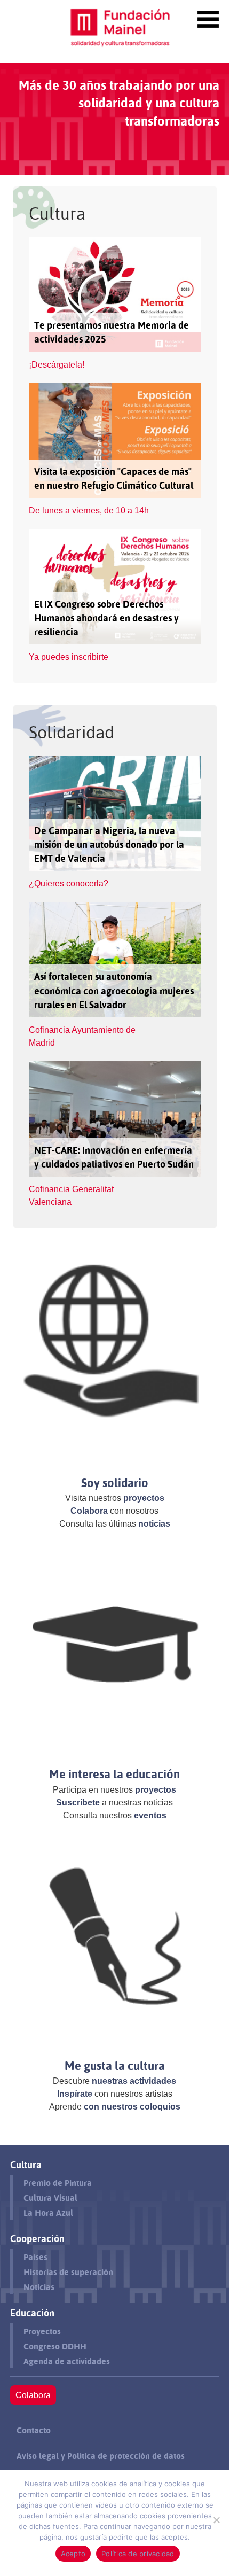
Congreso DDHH (55, 2347)
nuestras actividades (134, 2081)
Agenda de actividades (67, 2361)
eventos (150, 1815)
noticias (154, 1524)
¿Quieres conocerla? (69, 884)
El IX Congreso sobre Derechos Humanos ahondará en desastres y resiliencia (106, 618)
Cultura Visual (50, 2198)
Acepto (73, 2554)
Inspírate (75, 2094)
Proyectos (42, 2332)
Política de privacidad (138, 2554)
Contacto (34, 2430)
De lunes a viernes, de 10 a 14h (89, 511)
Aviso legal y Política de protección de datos (101, 2456)
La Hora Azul (48, 2213)
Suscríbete (78, 1803)
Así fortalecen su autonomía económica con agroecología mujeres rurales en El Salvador (114, 990)
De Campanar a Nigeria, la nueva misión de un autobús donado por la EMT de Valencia (109, 845)
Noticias (39, 2287)
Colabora (89, 1511)
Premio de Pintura (58, 2183)
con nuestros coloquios (132, 2107)
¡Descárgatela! (57, 365)
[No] (216, 2520)
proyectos (144, 1498)
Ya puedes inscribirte (69, 657)
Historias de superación (68, 2272)
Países (35, 2257)
